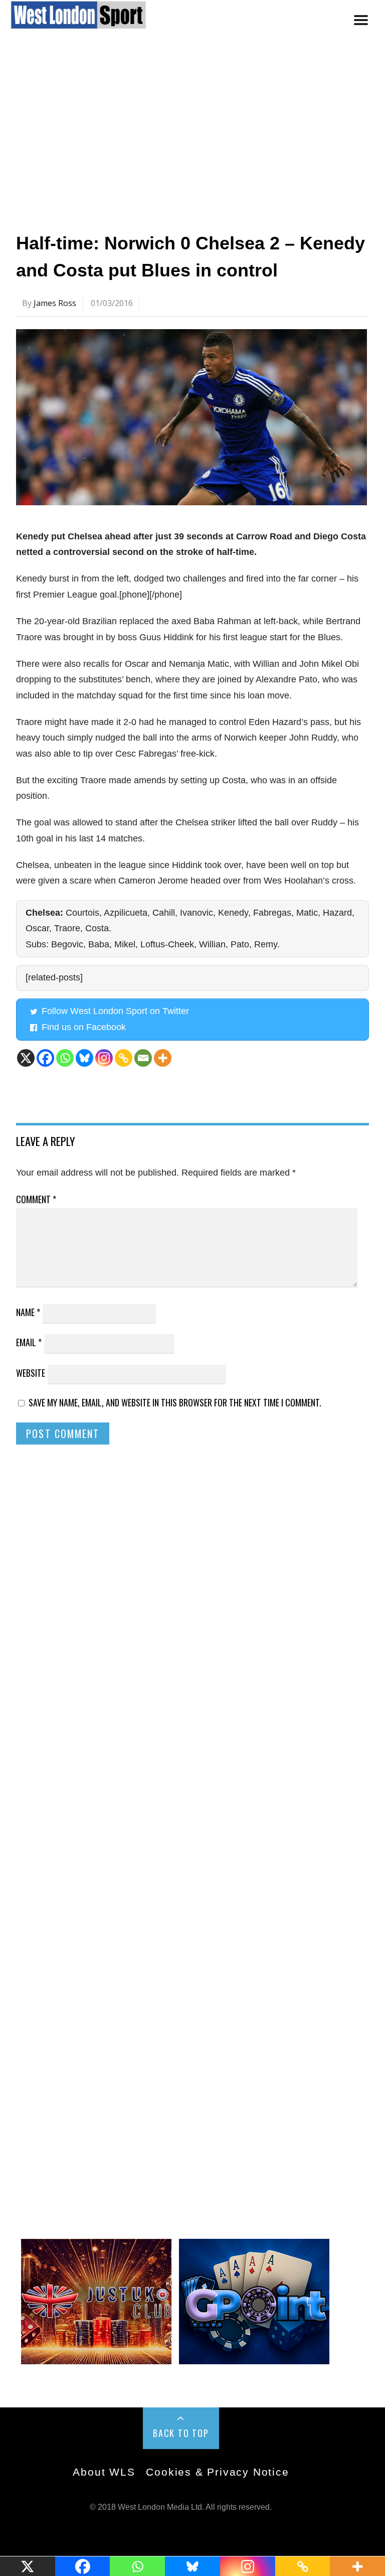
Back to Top (181, 2433)
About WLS (104, 2472)
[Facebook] (45, 1058)
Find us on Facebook (84, 1027)
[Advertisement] (192, 137)
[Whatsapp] (65, 1058)
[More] (163, 1058)
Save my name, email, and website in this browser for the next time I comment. (175, 1402)
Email (29, 1342)
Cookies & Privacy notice (217, 2472)
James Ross (55, 303)
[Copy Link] (124, 1058)
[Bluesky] (84, 1058)
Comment (36, 1199)
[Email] (143, 1058)
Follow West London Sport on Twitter (115, 1011)
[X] (26, 1058)
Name (28, 1312)
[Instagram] (104, 1058)
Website (31, 1373)
